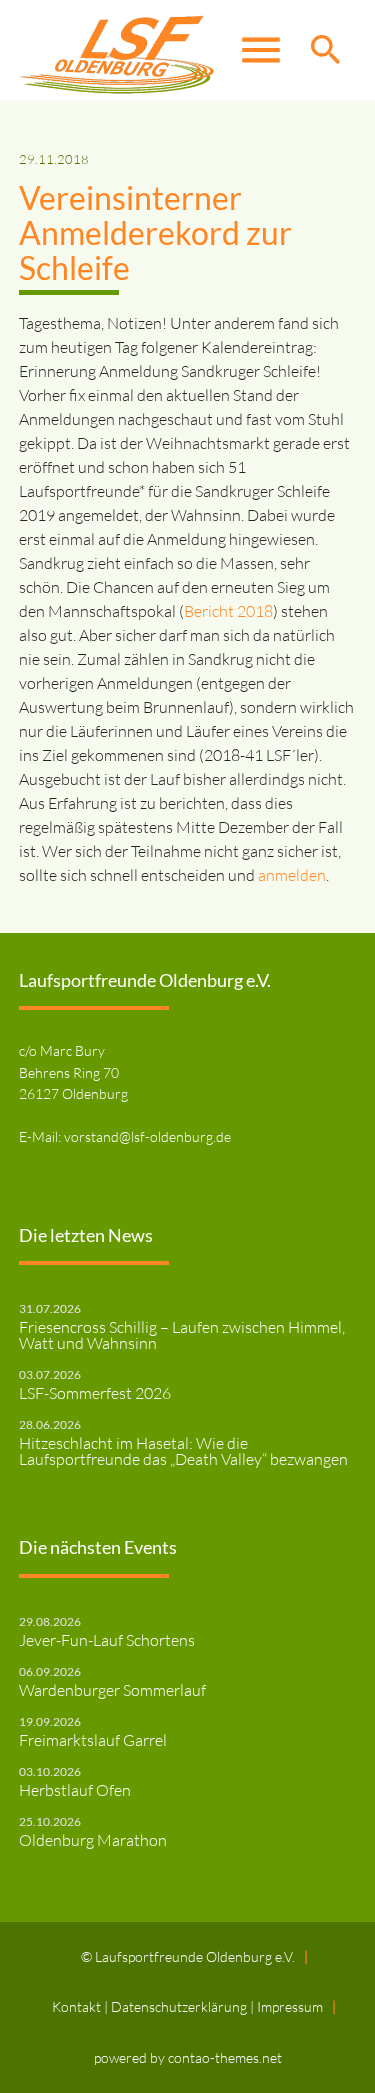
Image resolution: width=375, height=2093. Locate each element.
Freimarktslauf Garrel (93, 1740)
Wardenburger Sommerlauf (112, 1690)
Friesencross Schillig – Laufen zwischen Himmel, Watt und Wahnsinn (182, 1335)
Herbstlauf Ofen (75, 1790)
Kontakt (78, 2006)
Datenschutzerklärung (180, 2006)
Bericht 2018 (228, 611)
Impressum (290, 2006)
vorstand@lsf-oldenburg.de (147, 1136)
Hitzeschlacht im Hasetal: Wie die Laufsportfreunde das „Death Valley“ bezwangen (183, 1451)
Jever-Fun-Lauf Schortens (107, 1640)
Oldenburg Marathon (93, 1840)
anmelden (292, 875)
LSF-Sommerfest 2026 (95, 1393)
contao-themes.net (225, 2057)
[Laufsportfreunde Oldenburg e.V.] (116, 50)
